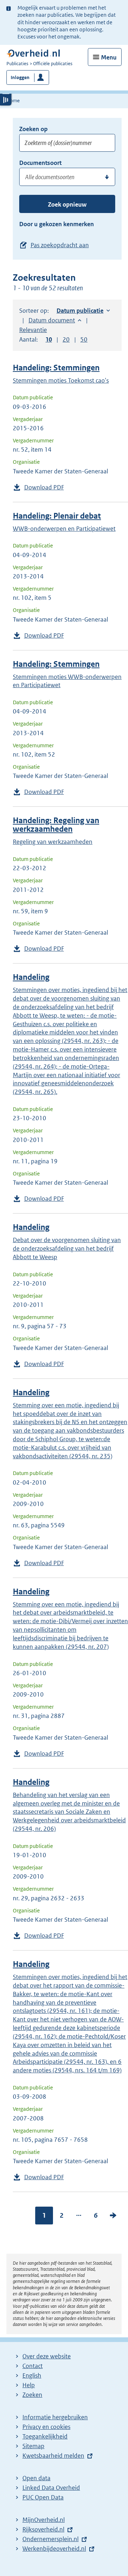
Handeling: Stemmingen (56, 368)
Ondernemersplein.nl (50, 2539)
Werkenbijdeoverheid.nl (54, 2549)
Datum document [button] (52, 320)
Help (29, 2385)
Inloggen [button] (20, 77)
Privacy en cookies (46, 2427)
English (32, 2375)
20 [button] (66, 339)
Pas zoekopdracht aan (60, 245)
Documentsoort (40, 163)
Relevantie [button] (33, 330)
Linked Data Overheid (51, 2488)
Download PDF (44, 487)
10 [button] (49, 339)
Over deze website (47, 2356)
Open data (36, 2478)
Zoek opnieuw (67, 204)
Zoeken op (33, 129)
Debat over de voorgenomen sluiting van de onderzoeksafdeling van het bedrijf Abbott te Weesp (67, 1248)
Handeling (31, 977)
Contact (33, 2366)
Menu (109, 57)
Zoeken (32, 2395)
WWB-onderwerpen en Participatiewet (64, 529)
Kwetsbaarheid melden (53, 2456)
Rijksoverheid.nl (43, 2529)
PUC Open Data (43, 2497)
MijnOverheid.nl (44, 2520)
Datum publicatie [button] (80, 311)
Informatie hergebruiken (55, 2417)
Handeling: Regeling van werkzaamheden (56, 825)
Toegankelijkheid (45, 2436)
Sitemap (33, 2446)
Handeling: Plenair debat (57, 516)
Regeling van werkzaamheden (53, 842)
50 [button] (84, 339)
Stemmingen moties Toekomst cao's (61, 380)
